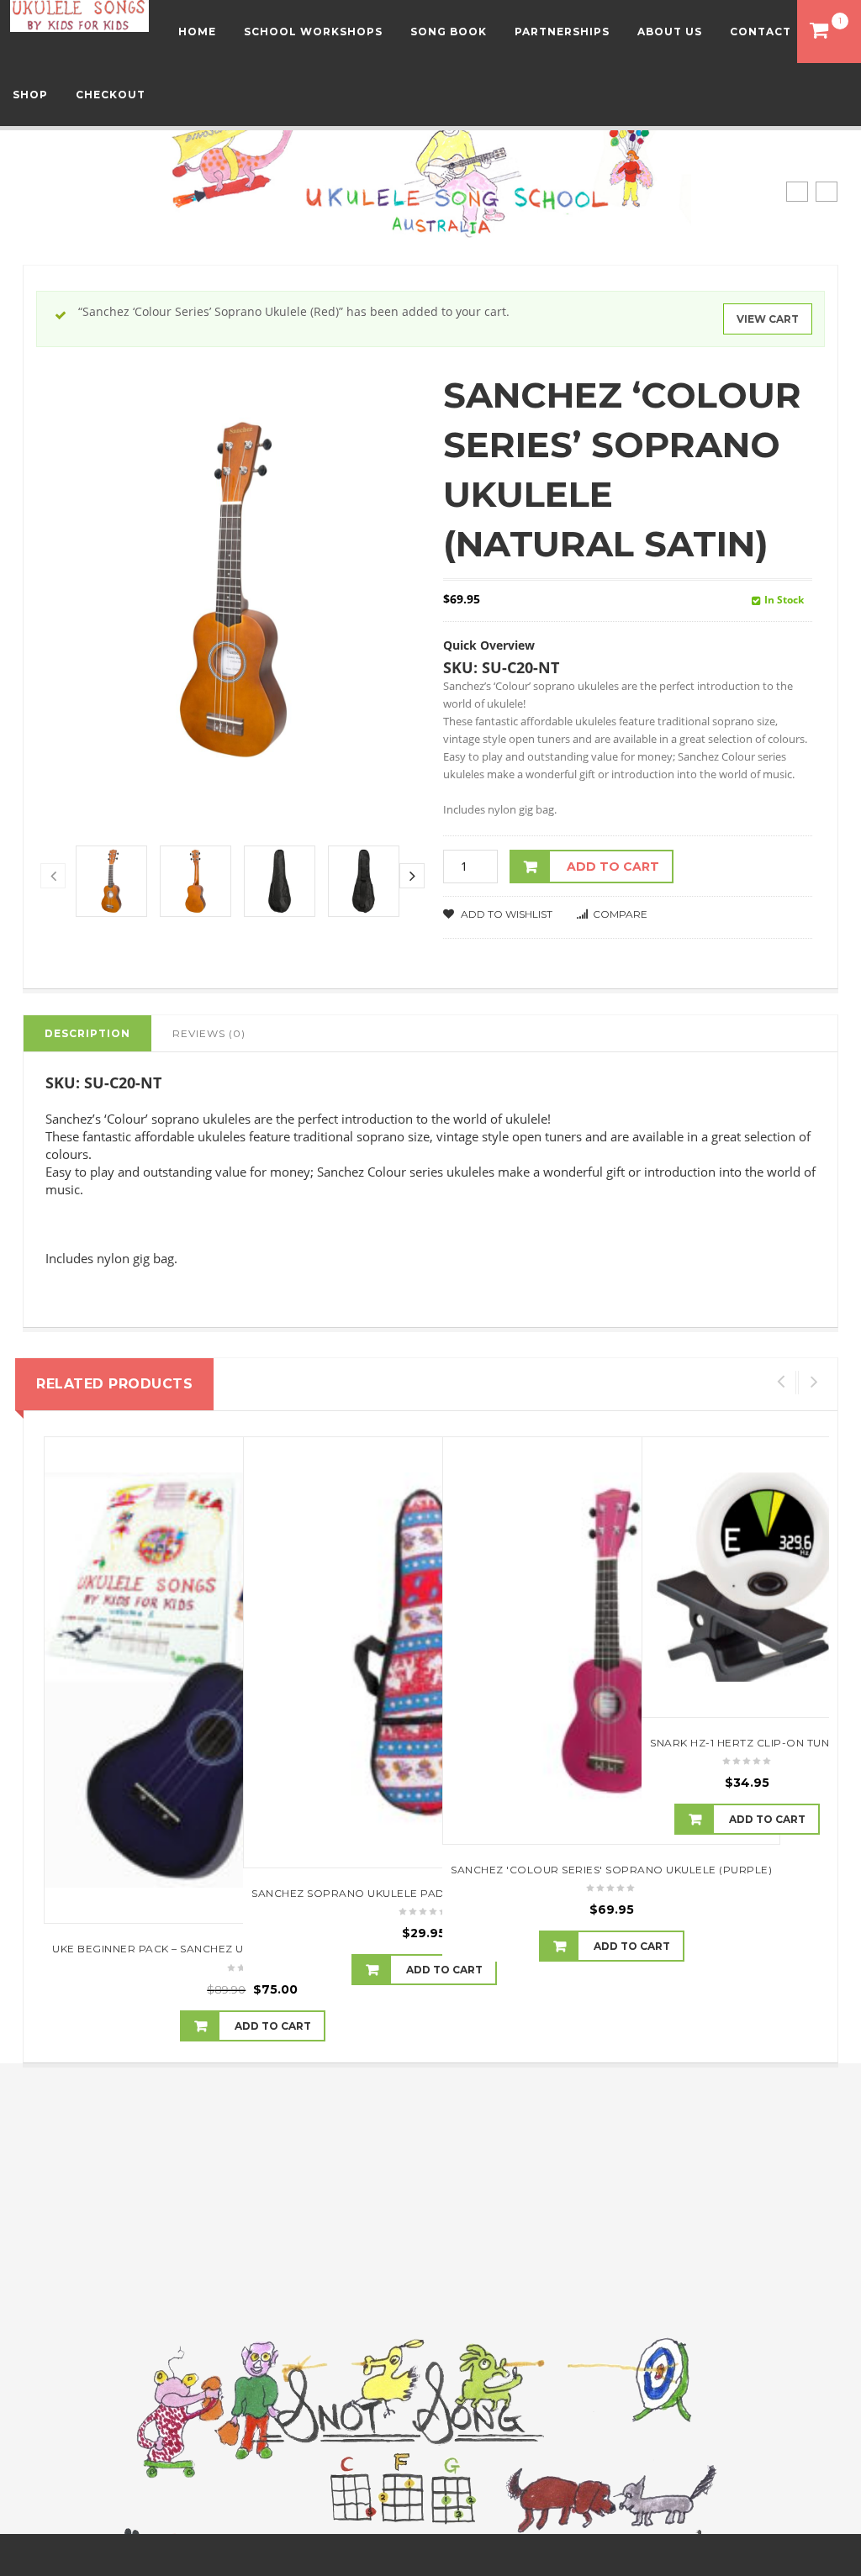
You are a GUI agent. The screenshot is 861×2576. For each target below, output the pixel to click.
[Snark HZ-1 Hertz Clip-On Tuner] (747, 1577)
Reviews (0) (209, 1033)
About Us (670, 32)
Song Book (449, 32)
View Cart (768, 319)
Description (87, 1033)
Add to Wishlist (505, 914)
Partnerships (562, 32)
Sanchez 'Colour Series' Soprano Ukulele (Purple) (611, 1870)
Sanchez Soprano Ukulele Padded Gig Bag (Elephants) (424, 1893)
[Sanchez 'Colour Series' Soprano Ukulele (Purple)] (611, 1641)
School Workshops (313, 32)
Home (197, 32)
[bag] (280, 881)
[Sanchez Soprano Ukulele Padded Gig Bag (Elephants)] (424, 1652)
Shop (30, 95)
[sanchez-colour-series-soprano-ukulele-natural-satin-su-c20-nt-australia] (111, 881)
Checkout (111, 95)
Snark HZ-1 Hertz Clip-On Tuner (747, 1743)
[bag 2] (364, 881)
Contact (761, 32)
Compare (620, 914)
